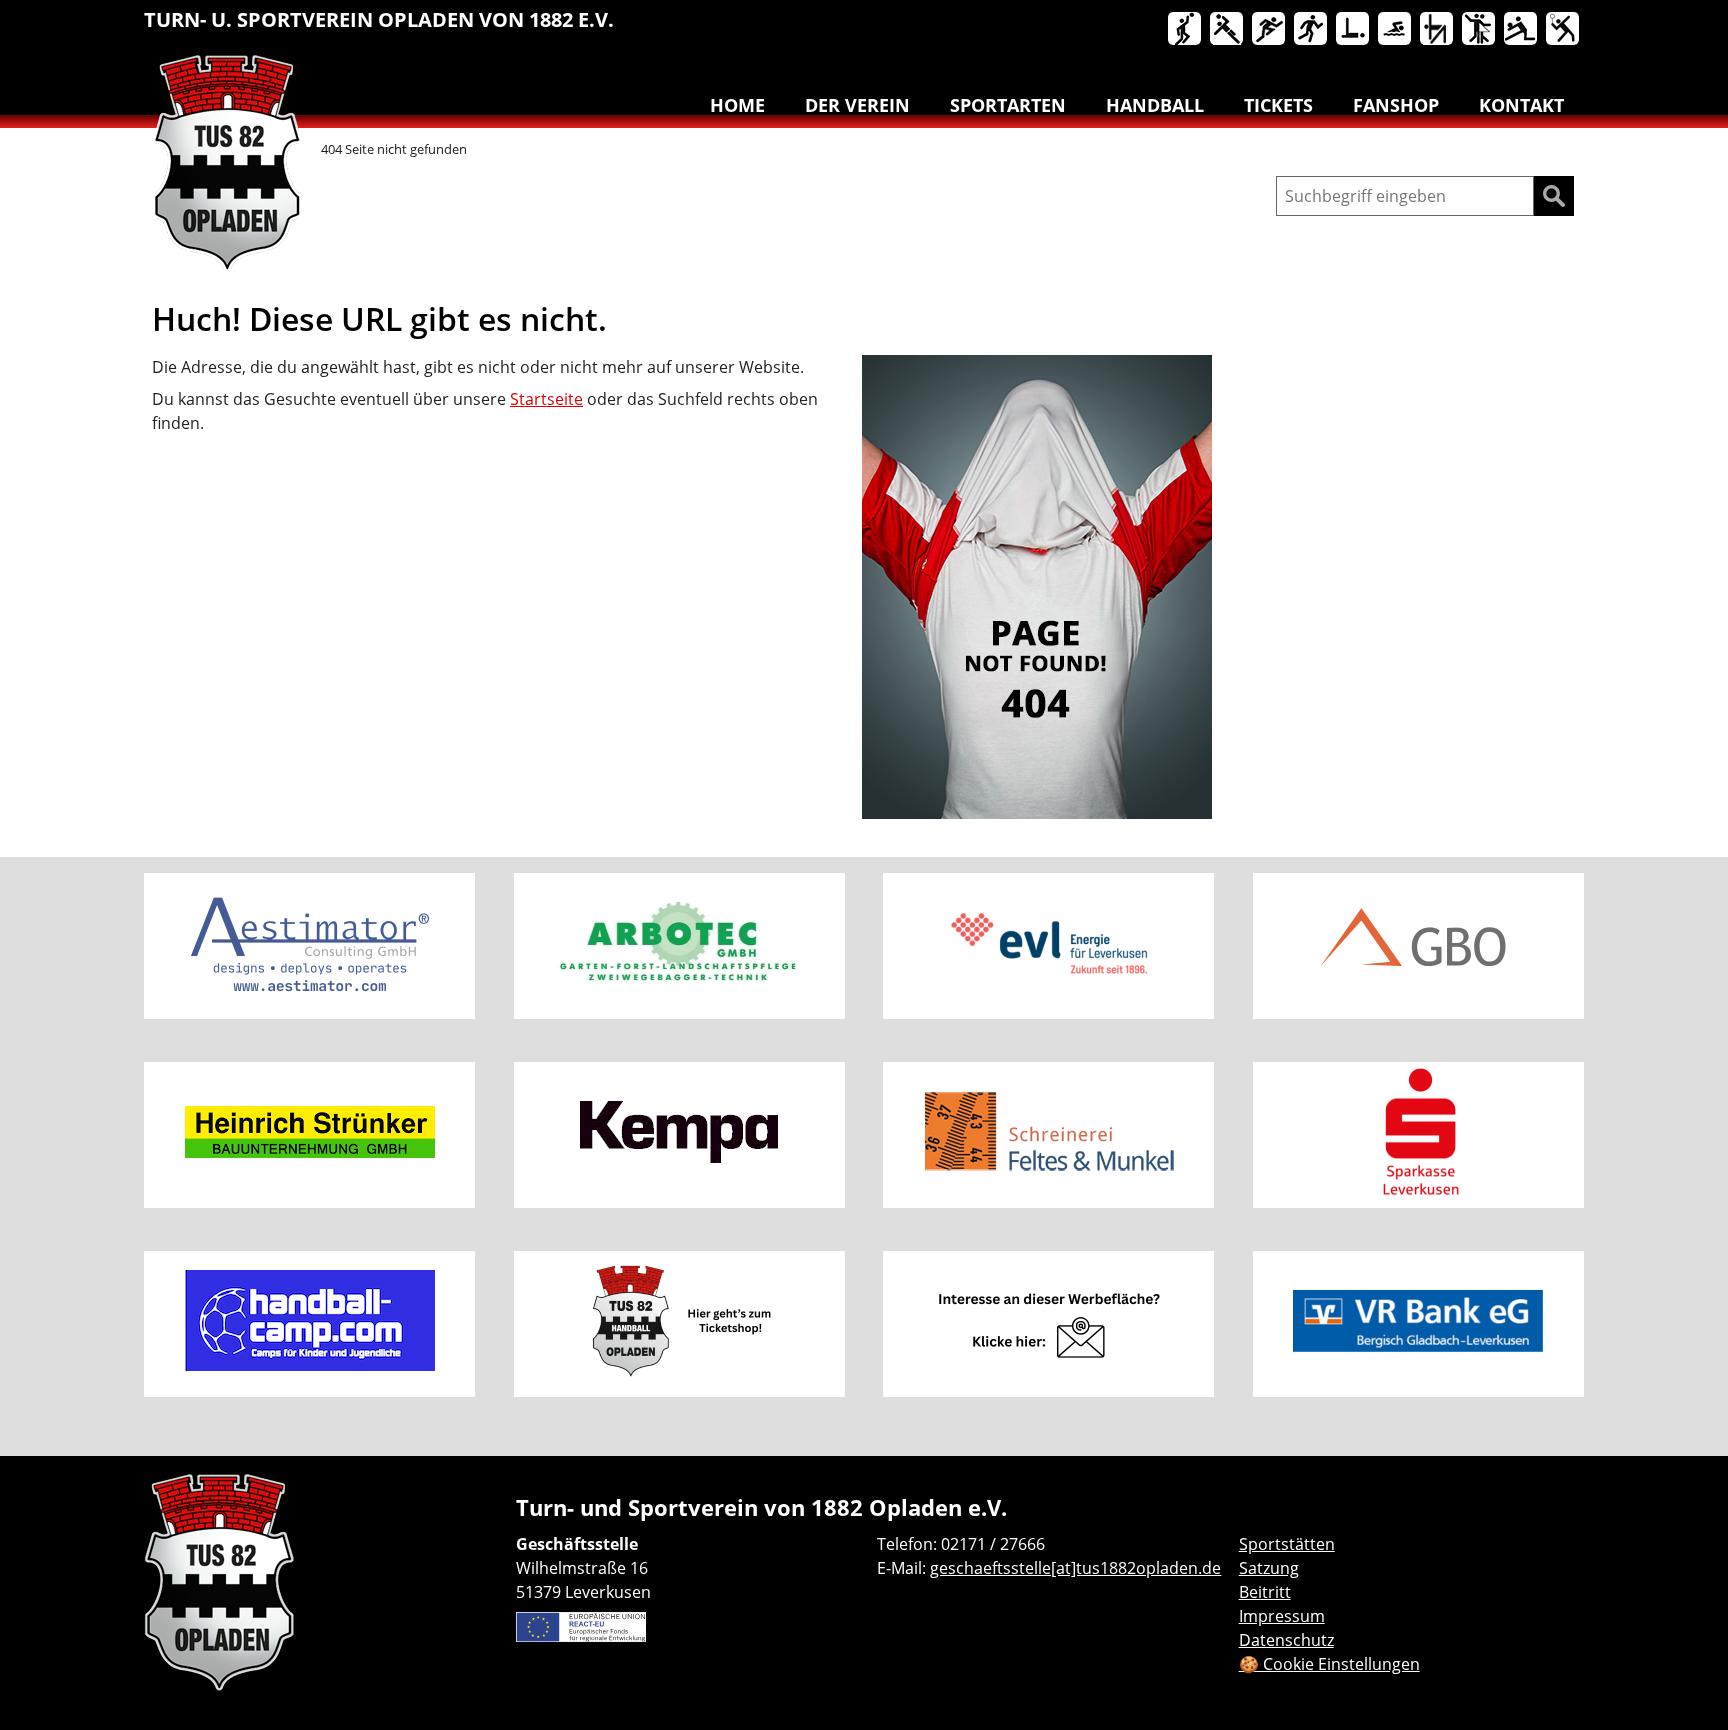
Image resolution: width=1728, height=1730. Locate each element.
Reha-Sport (1354, 30)
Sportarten (1008, 105)
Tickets (1278, 105)
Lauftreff (1312, 30)
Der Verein (857, 105)
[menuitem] (1186, 33)
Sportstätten (1287, 1544)
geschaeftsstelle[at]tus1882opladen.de (1075, 1568)
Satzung (1269, 1568)
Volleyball (1522, 30)
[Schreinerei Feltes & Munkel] (1048, 1135)
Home (737, 105)
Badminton (1564, 30)
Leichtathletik (1270, 30)
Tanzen (1480, 30)
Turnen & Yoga (1438, 30)
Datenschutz (1286, 1640)
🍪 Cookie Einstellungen (1329, 1664)
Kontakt (1521, 105)
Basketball (1186, 30)
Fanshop (1396, 105)
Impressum (1282, 1616)
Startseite (546, 399)
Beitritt (1265, 1592)
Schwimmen (1396, 30)
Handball (1228, 30)
